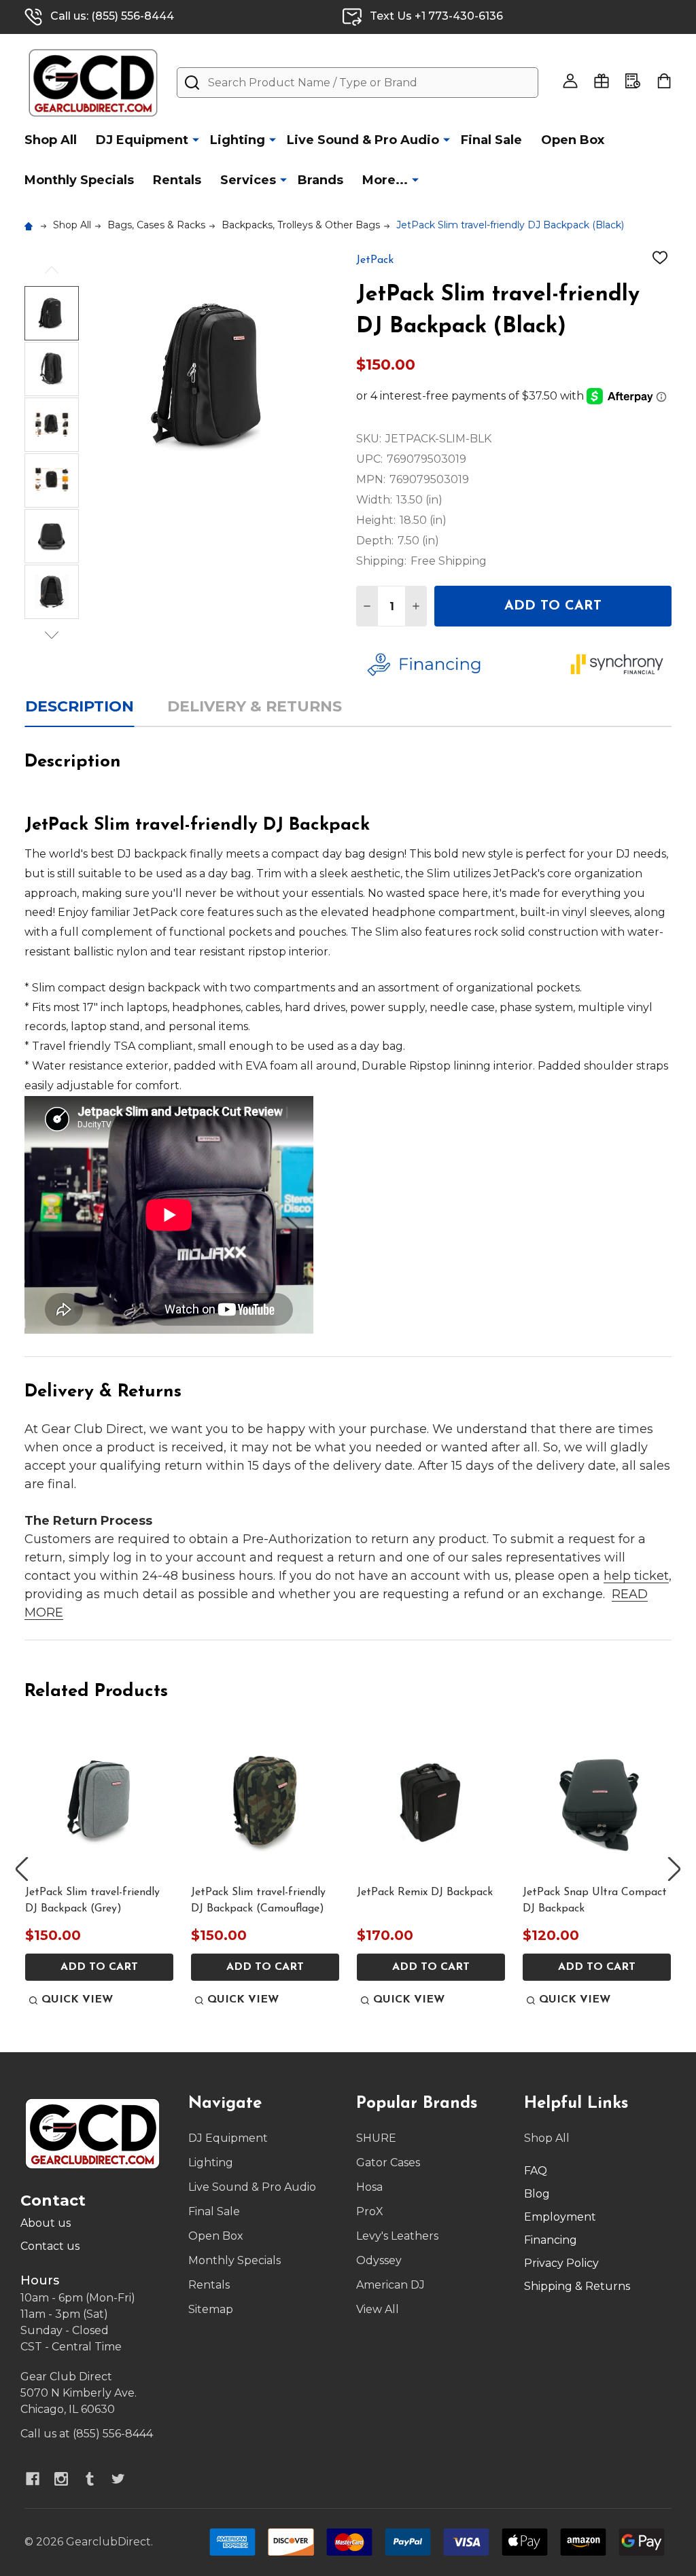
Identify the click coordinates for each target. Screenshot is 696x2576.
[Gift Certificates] (602, 81)
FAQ (536, 2171)
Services (248, 180)
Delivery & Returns (255, 706)
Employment (560, 2217)
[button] (459, 665)
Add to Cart (553, 606)
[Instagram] (61, 2479)
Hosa (369, 2187)
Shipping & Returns (577, 2286)
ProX (370, 2211)
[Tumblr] (90, 2479)
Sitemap (211, 2309)
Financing (551, 2240)
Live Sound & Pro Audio (363, 140)
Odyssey (379, 2260)
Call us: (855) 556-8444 (112, 16)
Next (52, 635)
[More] (196, 139)
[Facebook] (33, 2479)
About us (46, 2223)
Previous (52, 270)
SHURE (376, 2138)
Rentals (177, 180)
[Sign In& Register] (570, 81)
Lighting (238, 140)
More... (385, 180)
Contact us (50, 2246)
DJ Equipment (142, 140)
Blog (537, 2194)
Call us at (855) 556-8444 (87, 2434)
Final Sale (491, 140)
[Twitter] (118, 2479)
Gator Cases (388, 2163)
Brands (320, 180)
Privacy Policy (561, 2263)
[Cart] (664, 81)
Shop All (51, 140)
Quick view (77, 2000)
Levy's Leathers (397, 2236)
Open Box (573, 140)
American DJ (390, 2285)
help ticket (636, 1576)
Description (80, 706)
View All (378, 2309)
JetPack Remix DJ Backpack (425, 1892)
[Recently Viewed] (633, 81)
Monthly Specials (79, 180)
